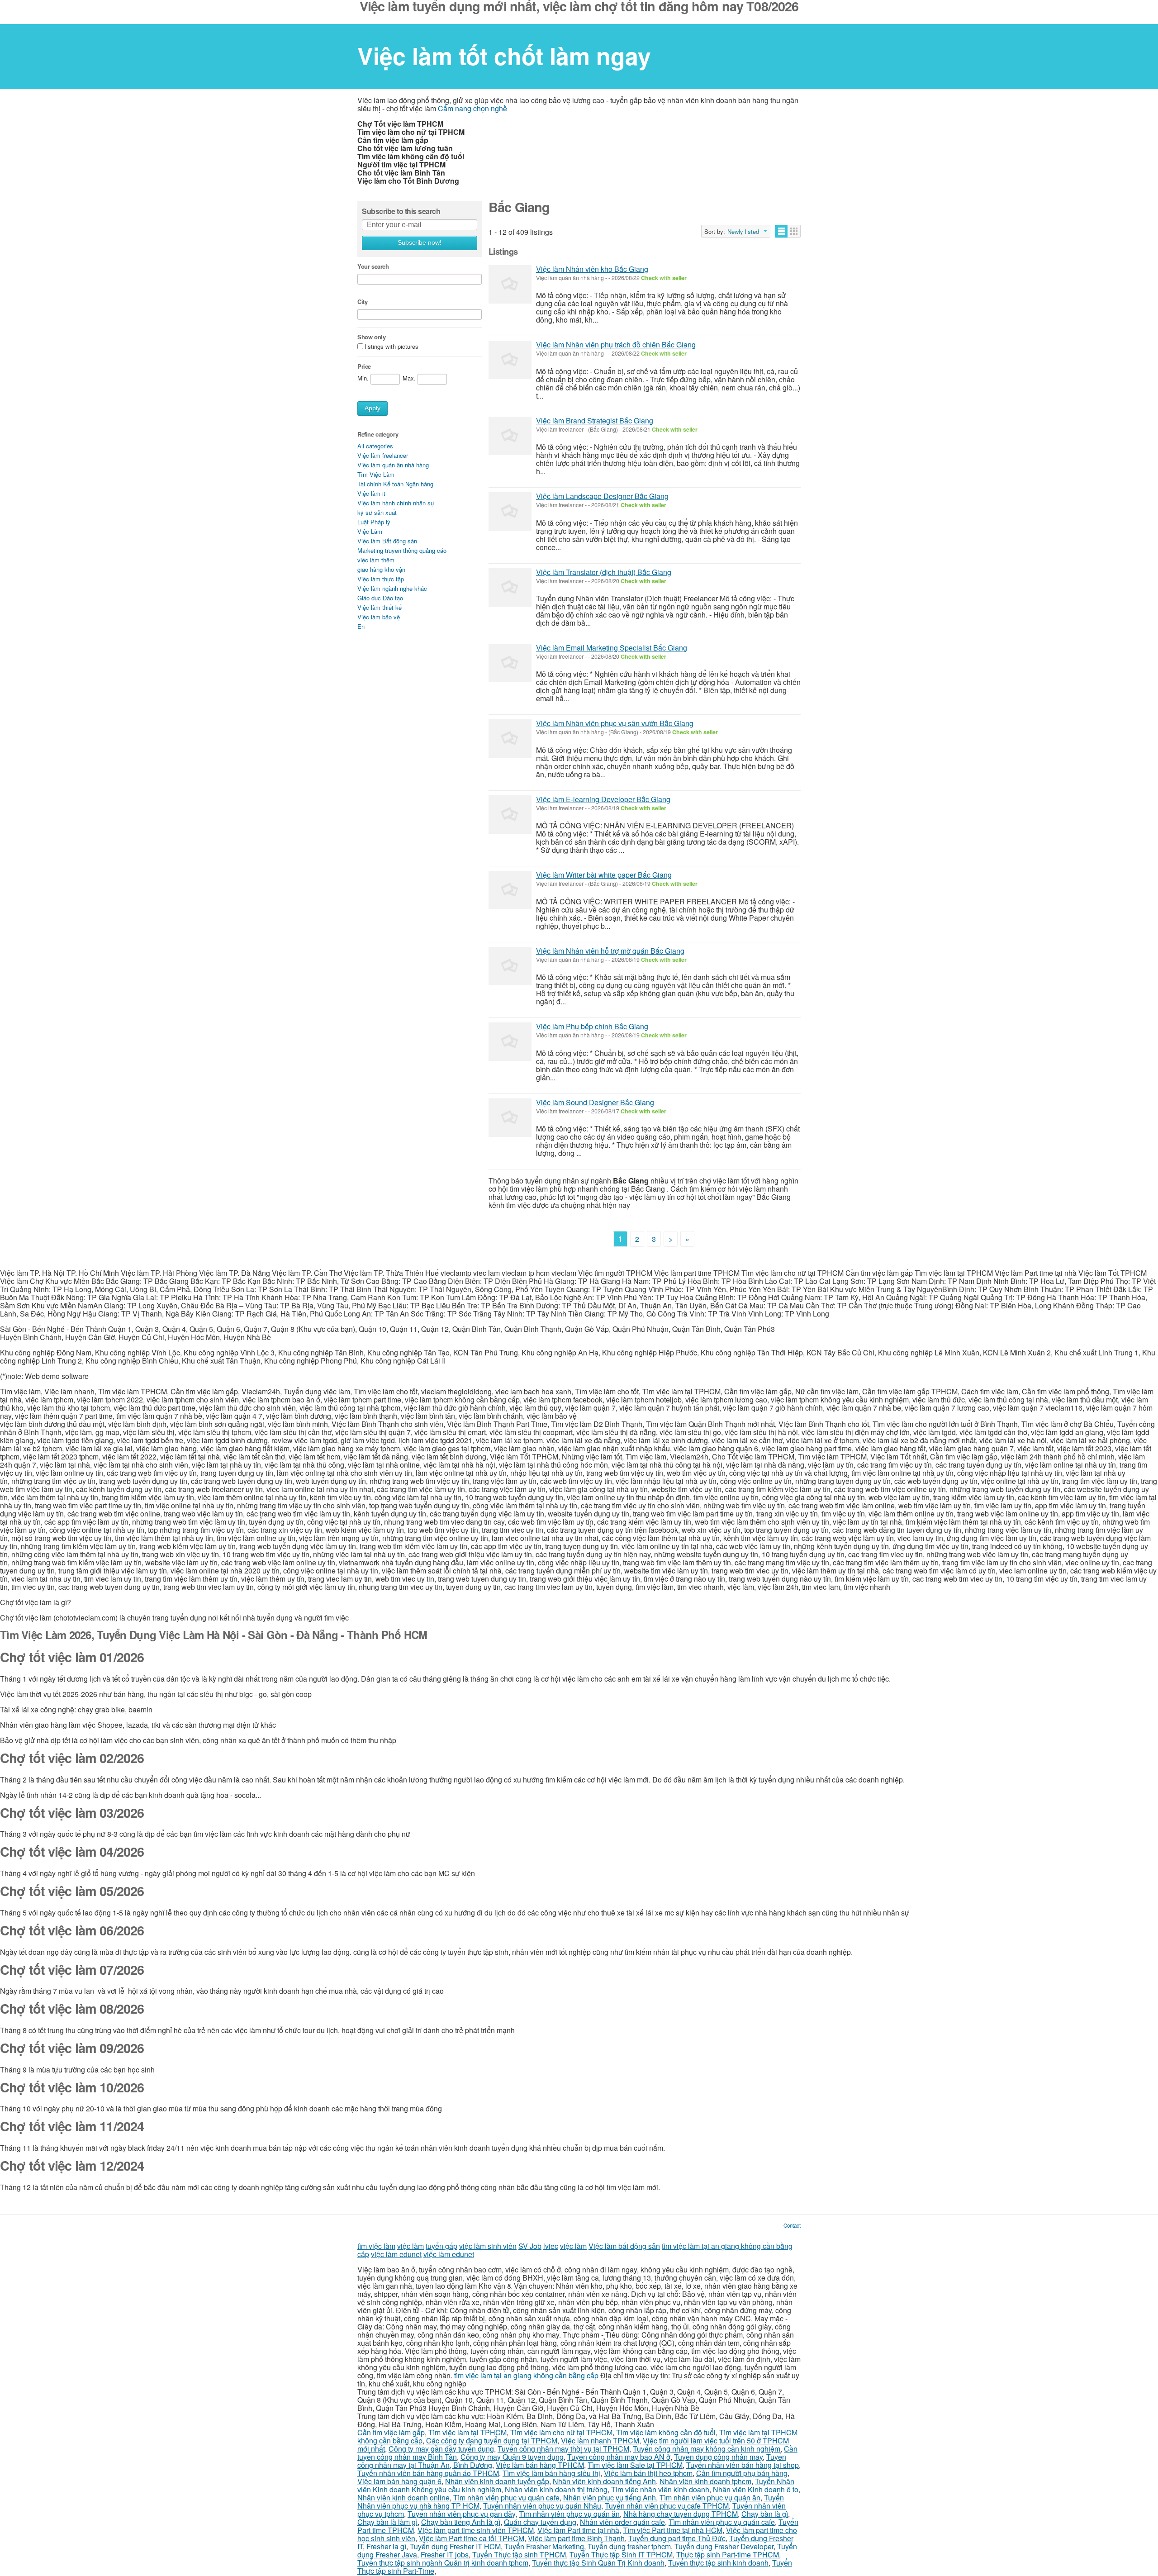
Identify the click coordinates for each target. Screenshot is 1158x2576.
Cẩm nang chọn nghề (472, 108)
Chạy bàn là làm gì (387, 2522)
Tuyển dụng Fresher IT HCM (455, 2546)
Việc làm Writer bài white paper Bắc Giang (604, 875)
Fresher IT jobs (445, 2555)
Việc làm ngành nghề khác (392, 588)
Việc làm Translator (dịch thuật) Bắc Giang (604, 572)
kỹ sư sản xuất (377, 512)
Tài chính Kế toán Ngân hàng (395, 484)
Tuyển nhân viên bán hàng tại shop (743, 2465)
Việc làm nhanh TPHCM (600, 2441)
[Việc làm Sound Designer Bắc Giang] (510, 1118)
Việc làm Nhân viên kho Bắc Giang (592, 269)
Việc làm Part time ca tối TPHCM (472, 2538)
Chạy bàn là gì (765, 2514)
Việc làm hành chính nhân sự (396, 503)
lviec (551, 2246)
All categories (375, 446)
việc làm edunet (396, 2254)
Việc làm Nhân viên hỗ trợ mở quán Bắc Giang (610, 951)
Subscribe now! (420, 243)
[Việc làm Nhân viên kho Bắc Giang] (510, 284)
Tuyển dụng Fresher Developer (724, 2546)
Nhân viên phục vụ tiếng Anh (610, 2498)
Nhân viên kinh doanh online (403, 2498)
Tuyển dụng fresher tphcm (629, 2546)
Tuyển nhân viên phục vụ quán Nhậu (542, 2506)
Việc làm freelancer (383, 455)
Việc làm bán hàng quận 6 (399, 2481)
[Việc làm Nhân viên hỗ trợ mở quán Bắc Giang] (510, 966)
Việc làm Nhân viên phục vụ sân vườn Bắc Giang (615, 723)
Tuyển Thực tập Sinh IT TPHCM (621, 2555)
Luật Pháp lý (374, 522)
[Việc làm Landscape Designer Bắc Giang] (510, 511)
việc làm (411, 2246)
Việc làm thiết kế (380, 607)
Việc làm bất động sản (624, 2246)
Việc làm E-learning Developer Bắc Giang (603, 799)
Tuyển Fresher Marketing (544, 2546)
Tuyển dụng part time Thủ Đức (677, 2538)
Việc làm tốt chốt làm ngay (504, 56)
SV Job (530, 2246)
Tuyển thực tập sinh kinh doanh (718, 2563)
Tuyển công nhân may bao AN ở (619, 2457)
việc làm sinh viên (488, 2246)
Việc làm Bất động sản (387, 541)
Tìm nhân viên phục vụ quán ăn (710, 2498)
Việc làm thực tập (381, 579)
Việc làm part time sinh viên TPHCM (476, 2530)
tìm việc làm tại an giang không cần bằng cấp (526, 2375)
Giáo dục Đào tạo (380, 598)
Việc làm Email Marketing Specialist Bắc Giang (612, 648)
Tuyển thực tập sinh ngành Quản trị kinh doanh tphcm (443, 2563)
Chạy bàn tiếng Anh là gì (461, 2522)
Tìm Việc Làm (376, 474)
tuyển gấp (441, 2246)
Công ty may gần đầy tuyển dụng (441, 2449)
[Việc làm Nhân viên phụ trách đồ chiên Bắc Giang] (510, 360)
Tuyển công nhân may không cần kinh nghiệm (707, 2449)
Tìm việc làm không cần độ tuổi (666, 2432)
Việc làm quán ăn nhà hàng (393, 465)
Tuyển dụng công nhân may (718, 2457)
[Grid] (794, 231)
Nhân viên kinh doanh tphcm (705, 2481)
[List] (781, 231)
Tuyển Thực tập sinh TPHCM (519, 2555)
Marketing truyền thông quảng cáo (402, 550)
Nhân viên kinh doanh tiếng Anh (604, 2481)
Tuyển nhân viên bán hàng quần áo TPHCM (428, 2473)
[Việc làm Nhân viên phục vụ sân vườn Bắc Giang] (510, 739)
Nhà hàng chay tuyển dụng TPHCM (681, 2514)
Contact (792, 2225)
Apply (373, 408)
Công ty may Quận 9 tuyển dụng (512, 2457)
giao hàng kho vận (381, 569)
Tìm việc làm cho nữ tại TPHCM (561, 2432)
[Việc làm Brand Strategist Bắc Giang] (510, 436)
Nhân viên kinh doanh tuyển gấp (497, 2481)
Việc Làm (370, 531)
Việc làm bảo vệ (379, 617)
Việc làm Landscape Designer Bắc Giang (602, 496)
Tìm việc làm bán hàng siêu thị (551, 2473)
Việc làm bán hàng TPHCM (540, 2465)
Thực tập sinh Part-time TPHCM (728, 2555)
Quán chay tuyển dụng (540, 2522)
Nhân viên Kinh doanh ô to (756, 2489)
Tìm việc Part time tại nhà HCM (673, 2530)
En (361, 626)
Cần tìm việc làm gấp (391, 2432)
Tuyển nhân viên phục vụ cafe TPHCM (667, 2506)
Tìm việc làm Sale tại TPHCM (635, 2465)
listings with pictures (392, 347)
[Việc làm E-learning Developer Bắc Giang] (510, 815)
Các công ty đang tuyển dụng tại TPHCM (492, 2441)
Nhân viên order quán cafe (622, 2522)
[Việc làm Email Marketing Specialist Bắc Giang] (510, 663)
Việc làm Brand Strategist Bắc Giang (595, 421)
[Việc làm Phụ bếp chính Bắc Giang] (510, 1042)
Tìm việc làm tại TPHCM (467, 2432)
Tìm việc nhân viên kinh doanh (660, 2489)
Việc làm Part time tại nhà (578, 2530)
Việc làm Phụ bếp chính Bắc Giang (592, 1026)
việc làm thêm (376, 560)
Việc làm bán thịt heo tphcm (648, 2473)
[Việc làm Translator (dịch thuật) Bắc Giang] (510, 587)
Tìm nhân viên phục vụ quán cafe (506, 2498)
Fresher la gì (386, 2546)
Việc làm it (371, 493)
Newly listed (743, 232)
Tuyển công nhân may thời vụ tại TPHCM (563, 2449)
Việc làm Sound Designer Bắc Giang (595, 1102)
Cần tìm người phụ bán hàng (742, 2473)
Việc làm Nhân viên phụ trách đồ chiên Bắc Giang (616, 345)
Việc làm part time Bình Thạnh (576, 2538)
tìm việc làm (376, 2246)
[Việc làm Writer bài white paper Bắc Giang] (510, 890)
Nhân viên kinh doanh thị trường (556, 2489)
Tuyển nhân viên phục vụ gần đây (461, 2514)
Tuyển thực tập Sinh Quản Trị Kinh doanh (598, 2563)
